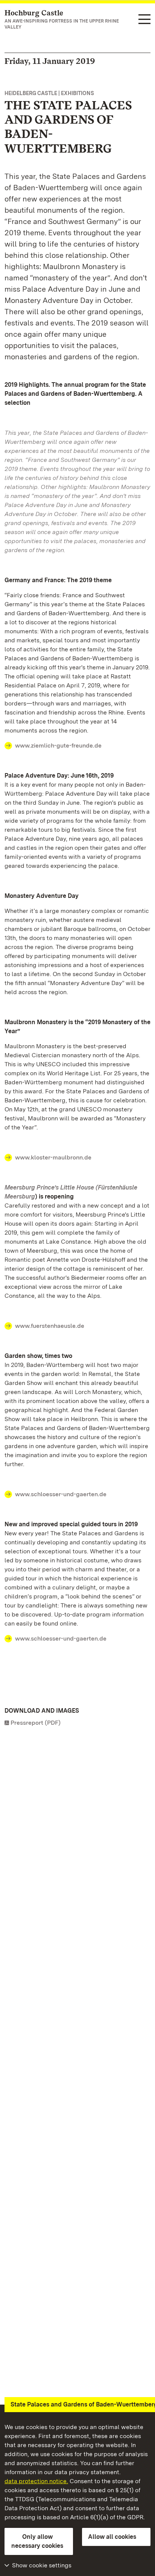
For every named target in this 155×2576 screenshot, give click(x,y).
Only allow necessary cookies (37, 2541)
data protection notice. (36, 2481)
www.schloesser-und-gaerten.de (61, 1494)
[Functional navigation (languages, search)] (144, 20)
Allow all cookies (112, 2537)
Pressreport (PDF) (36, 1723)
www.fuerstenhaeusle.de (50, 1326)
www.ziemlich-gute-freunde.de (58, 745)
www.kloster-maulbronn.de (53, 1157)
